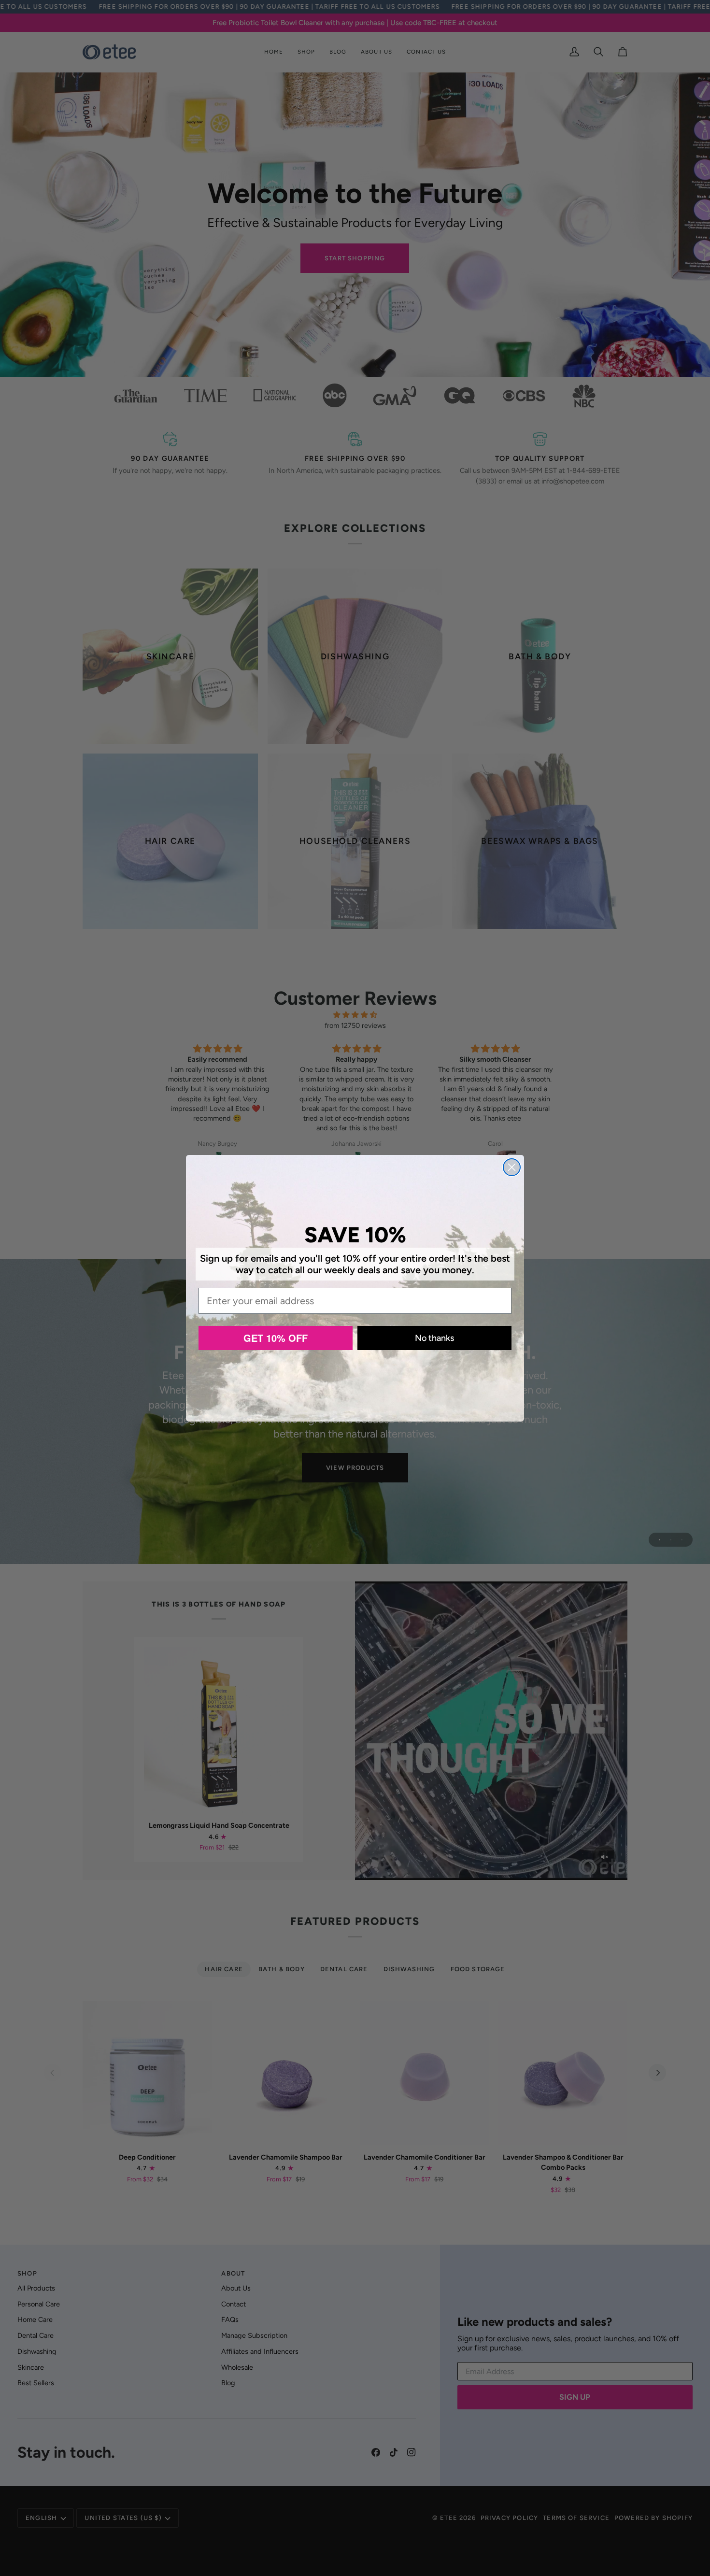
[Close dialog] (512, 1167)
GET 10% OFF (276, 1338)
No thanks (434, 1338)
